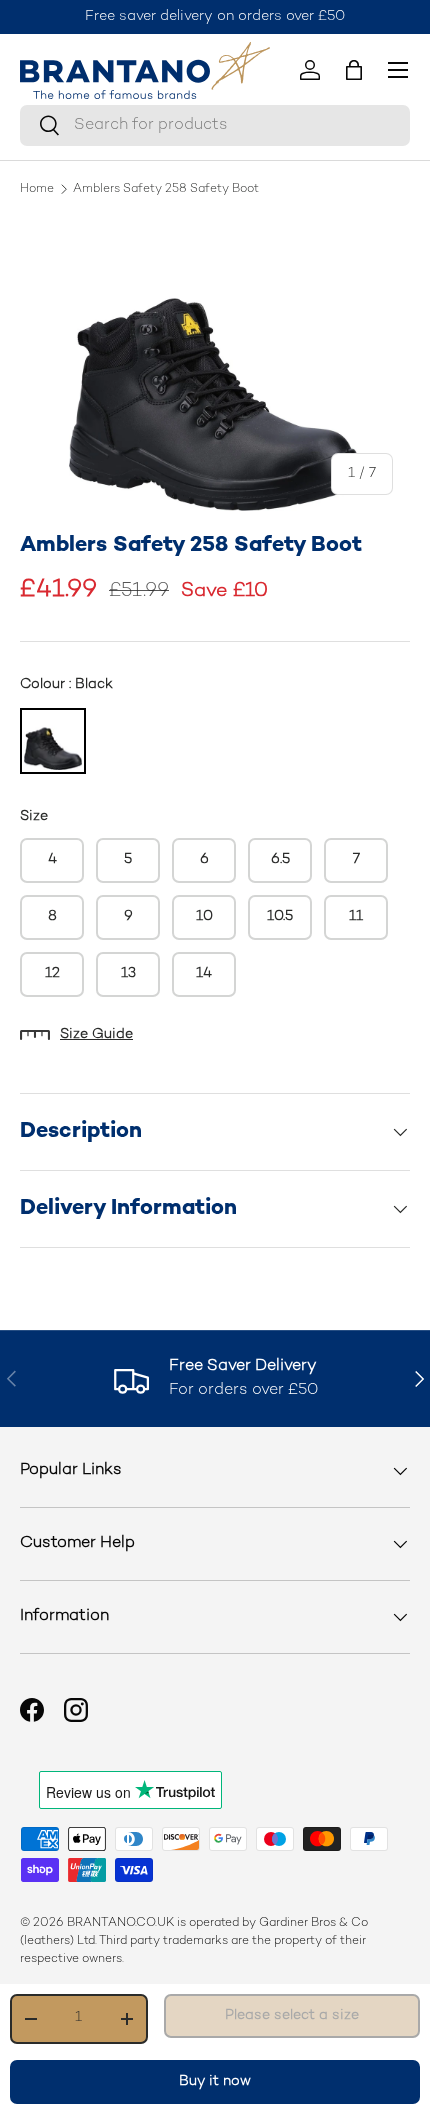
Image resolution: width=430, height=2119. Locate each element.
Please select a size (292, 2015)
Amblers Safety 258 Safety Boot (166, 190)
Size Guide (96, 1034)
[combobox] (215, 125)
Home (37, 190)
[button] (354, 70)
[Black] (53, 741)
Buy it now (215, 2081)
